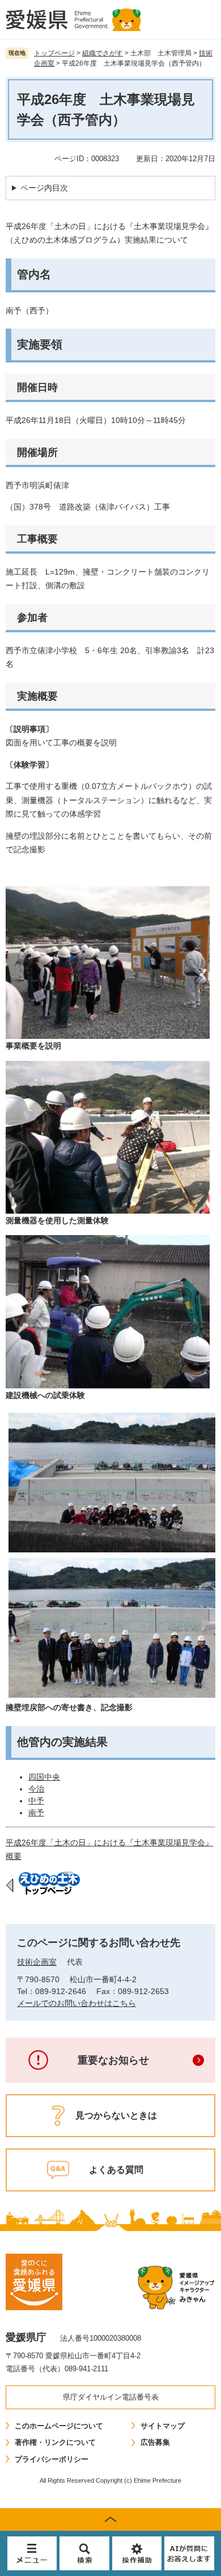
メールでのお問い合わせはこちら (76, 2003)
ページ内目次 (44, 188)
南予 (36, 1813)
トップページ (54, 53)
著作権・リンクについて (55, 2442)
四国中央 (44, 1777)
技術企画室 (37, 1962)
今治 (36, 1789)
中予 (36, 1801)
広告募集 (155, 2442)
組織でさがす (103, 53)
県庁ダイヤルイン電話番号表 (111, 2397)
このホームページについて (59, 2426)
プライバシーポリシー (52, 2459)
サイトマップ (163, 2426)
